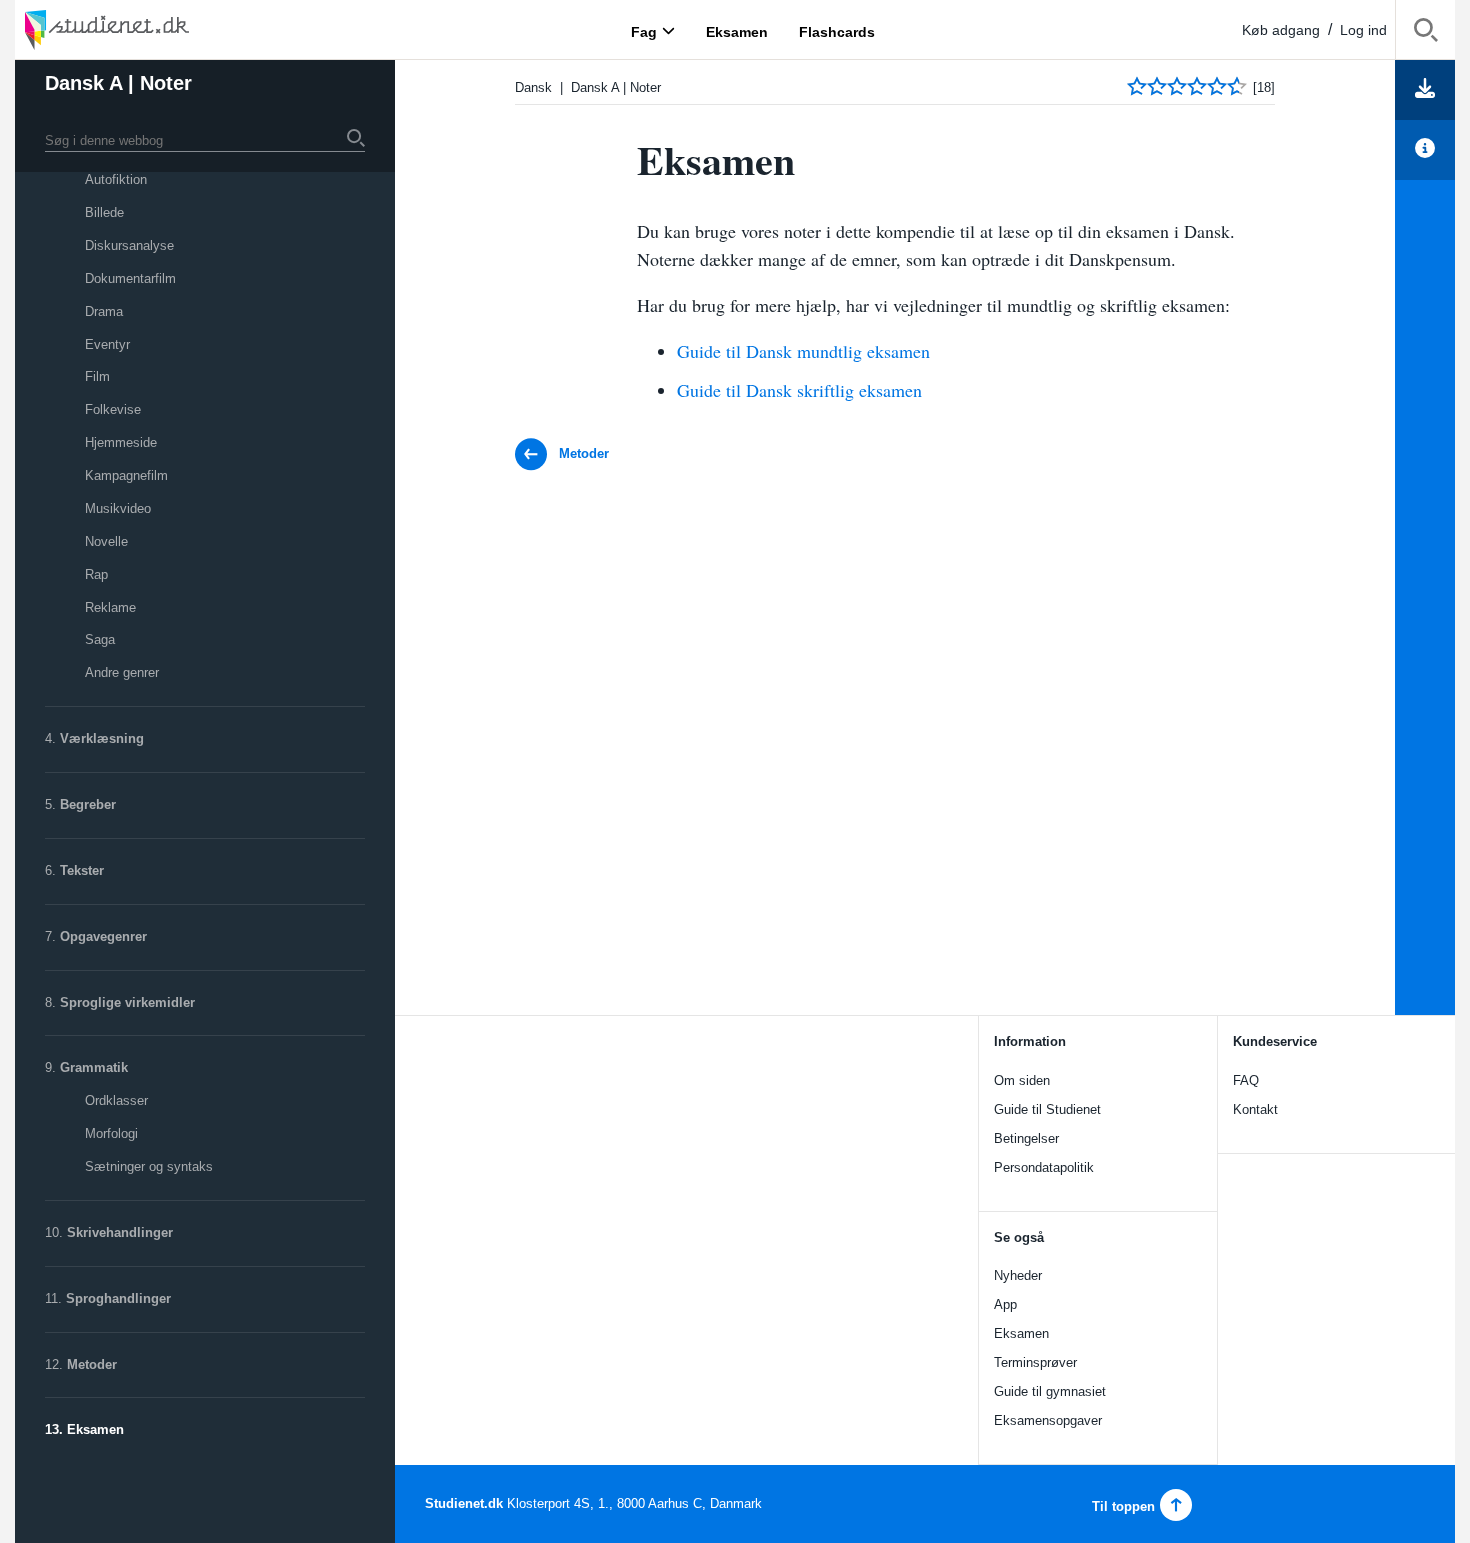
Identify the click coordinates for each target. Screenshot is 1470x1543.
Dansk (533, 87)
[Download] (1425, 90)
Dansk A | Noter (118, 83)
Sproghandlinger (118, 1298)
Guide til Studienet (1047, 1109)
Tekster (82, 870)
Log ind (1363, 30)
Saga (100, 639)
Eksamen (95, 1429)
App (1005, 1304)
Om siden (1022, 1080)
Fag (644, 31)
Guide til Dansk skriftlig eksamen (799, 390)
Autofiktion (116, 179)
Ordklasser (116, 1100)
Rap (96, 574)
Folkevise (113, 409)
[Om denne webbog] (1425, 150)
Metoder (92, 1364)
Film (97, 376)
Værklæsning (102, 738)
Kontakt (1255, 1109)
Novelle (106, 541)
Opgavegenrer (103, 936)
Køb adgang (1281, 30)
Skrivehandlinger (120, 1232)
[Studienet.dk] (155, 29)
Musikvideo (118, 508)
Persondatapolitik (1044, 1167)
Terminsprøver (1035, 1362)
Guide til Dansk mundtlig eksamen (803, 351)
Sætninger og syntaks (149, 1166)
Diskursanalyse (129, 245)
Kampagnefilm (126, 475)
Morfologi (111, 1133)
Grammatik (94, 1067)
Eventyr (107, 344)
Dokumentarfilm (130, 278)
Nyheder (1018, 1275)
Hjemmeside (121, 442)
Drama (104, 311)
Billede (104, 212)
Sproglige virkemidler (127, 1002)
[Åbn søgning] (1425, 33)
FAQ (1246, 1080)
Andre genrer (122, 672)
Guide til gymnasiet (1050, 1391)
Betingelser (1026, 1138)
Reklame (110, 607)
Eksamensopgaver (1048, 1420)
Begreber (88, 804)
